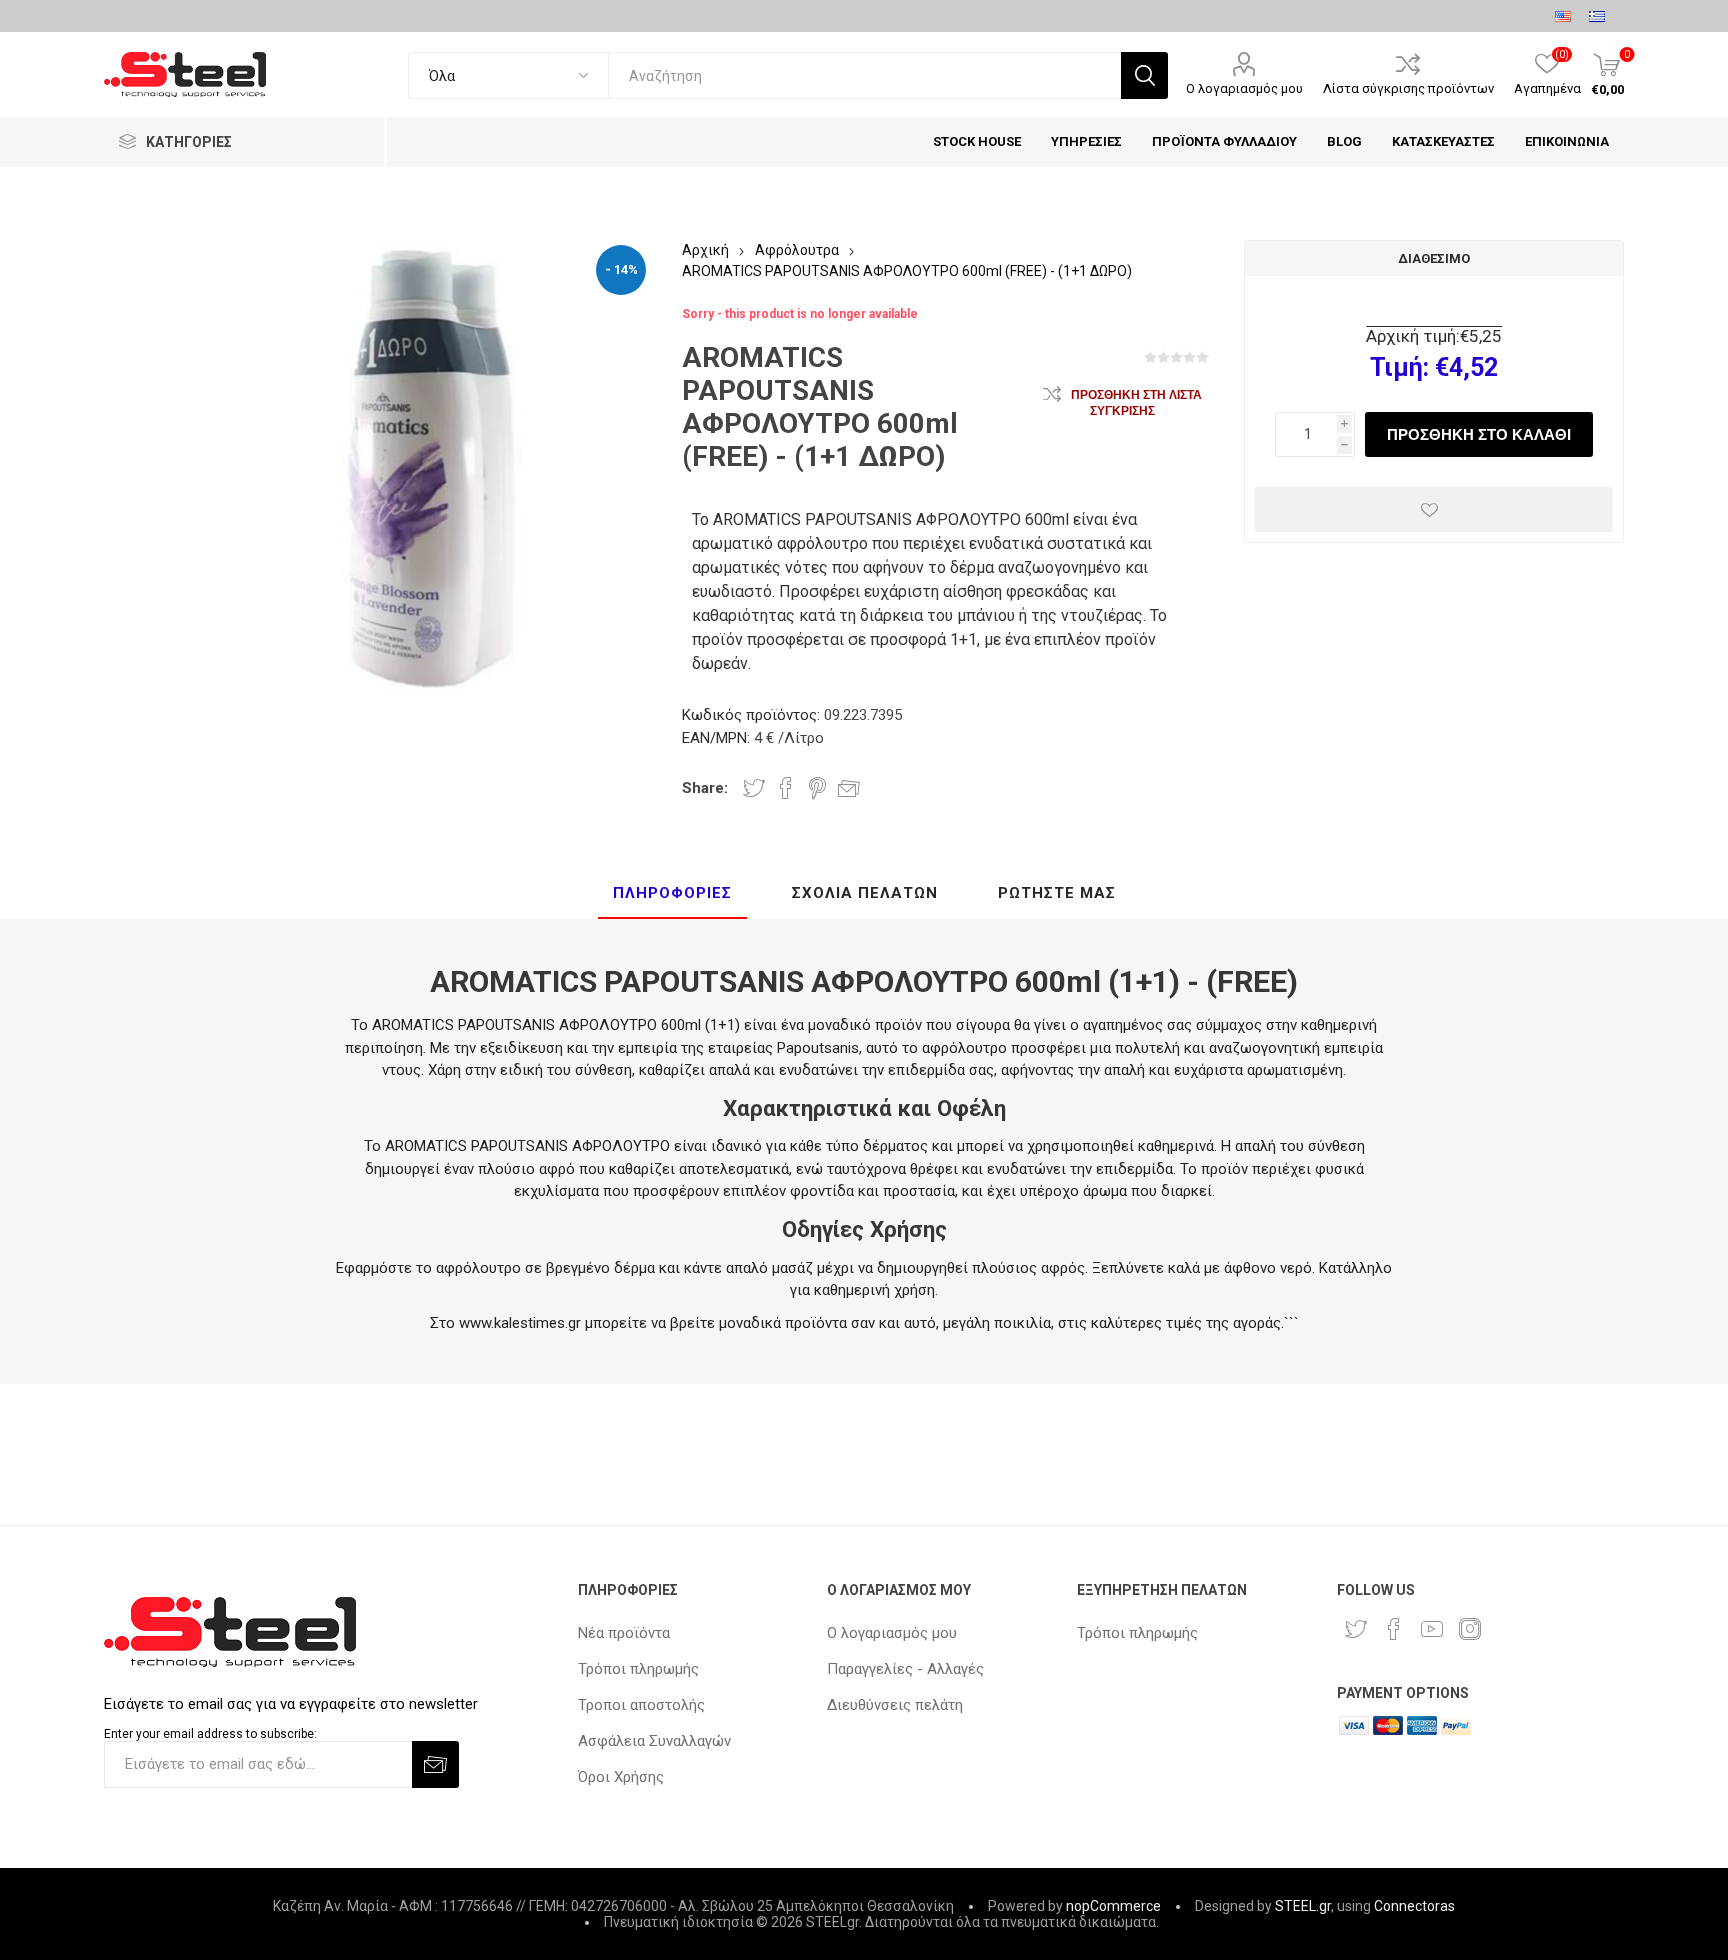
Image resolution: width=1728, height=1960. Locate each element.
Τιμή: (1399, 367)
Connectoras (1414, 1906)
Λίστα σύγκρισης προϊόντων (1408, 88)
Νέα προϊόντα (624, 1633)
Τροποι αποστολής (641, 1705)
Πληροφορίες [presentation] (672, 893)
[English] (1563, 16)
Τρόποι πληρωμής (638, 1669)
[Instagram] (1470, 1629)
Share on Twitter (754, 788)
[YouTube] (1432, 1629)
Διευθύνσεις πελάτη (895, 1705)
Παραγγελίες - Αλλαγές (905, 1669)
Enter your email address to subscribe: (210, 1734)
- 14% (621, 269)
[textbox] (864, 75)
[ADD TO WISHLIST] (1434, 509)
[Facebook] (1394, 1629)
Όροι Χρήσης (621, 1777)
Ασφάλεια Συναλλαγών (654, 1741)
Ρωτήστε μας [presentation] (1057, 893)
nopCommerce (1113, 1906)
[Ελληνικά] (1597, 16)
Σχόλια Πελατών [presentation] (865, 893)
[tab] (672, 894)
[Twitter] (1356, 1629)
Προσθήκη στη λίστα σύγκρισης (1136, 403)
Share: (705, 788)
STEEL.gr (1303, 1906)
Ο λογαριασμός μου (1244, 88)
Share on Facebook (786, 788)
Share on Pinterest (817, 788)
